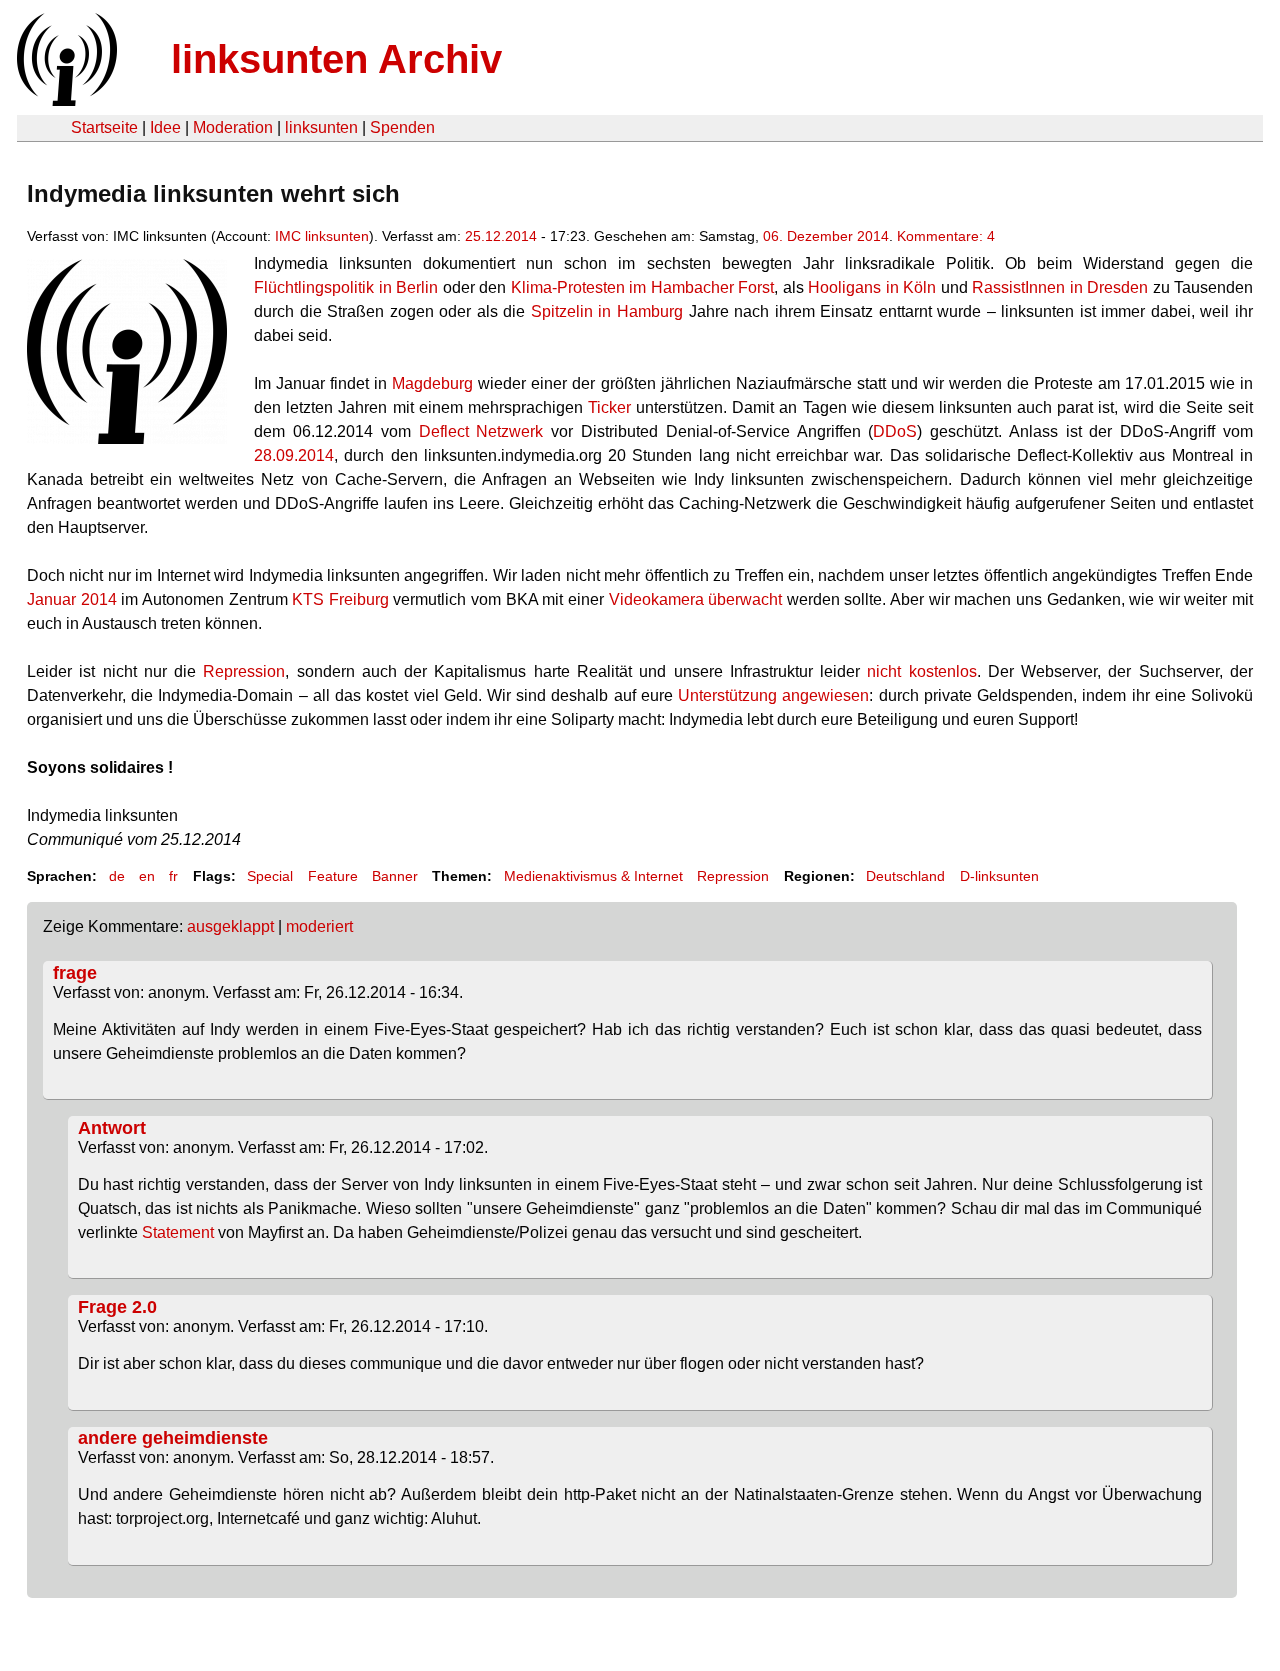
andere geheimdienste (173, 1438)
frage (75, 973)
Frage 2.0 (117, 1307)
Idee (165, 127)
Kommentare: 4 (946, 236)
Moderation (233, 127)
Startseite (104, 127)
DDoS (895, 431)
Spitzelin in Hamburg (607, 311)
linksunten (321, 127)
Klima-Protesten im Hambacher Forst (642, 287)
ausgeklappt (230, 926)
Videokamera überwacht (696, 599)
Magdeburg (432, 383)
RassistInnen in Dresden (1060, 287)
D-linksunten (999, 876)
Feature (333, 876)
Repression (244, 671)
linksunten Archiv (336, 59)
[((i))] (65, 100)
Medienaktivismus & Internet (593, 876)
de (117, 876)
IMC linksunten (322, 236)
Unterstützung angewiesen (773, 695)
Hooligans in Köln (872, 287)
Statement (178, 1232)
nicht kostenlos (921, 671)
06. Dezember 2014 (826, 236)
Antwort (112, 1128)
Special (270, 876)
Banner (395, 876)
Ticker (609, 407)
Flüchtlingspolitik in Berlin (348, 287)
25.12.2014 (501, 236)
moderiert (319, 926)
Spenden (402, 127)
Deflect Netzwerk (481, 431)
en (147, 876)
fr (173, 876)
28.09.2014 (294, 455)
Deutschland (905, 876)
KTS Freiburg (340, 599)
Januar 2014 (72, 599)
